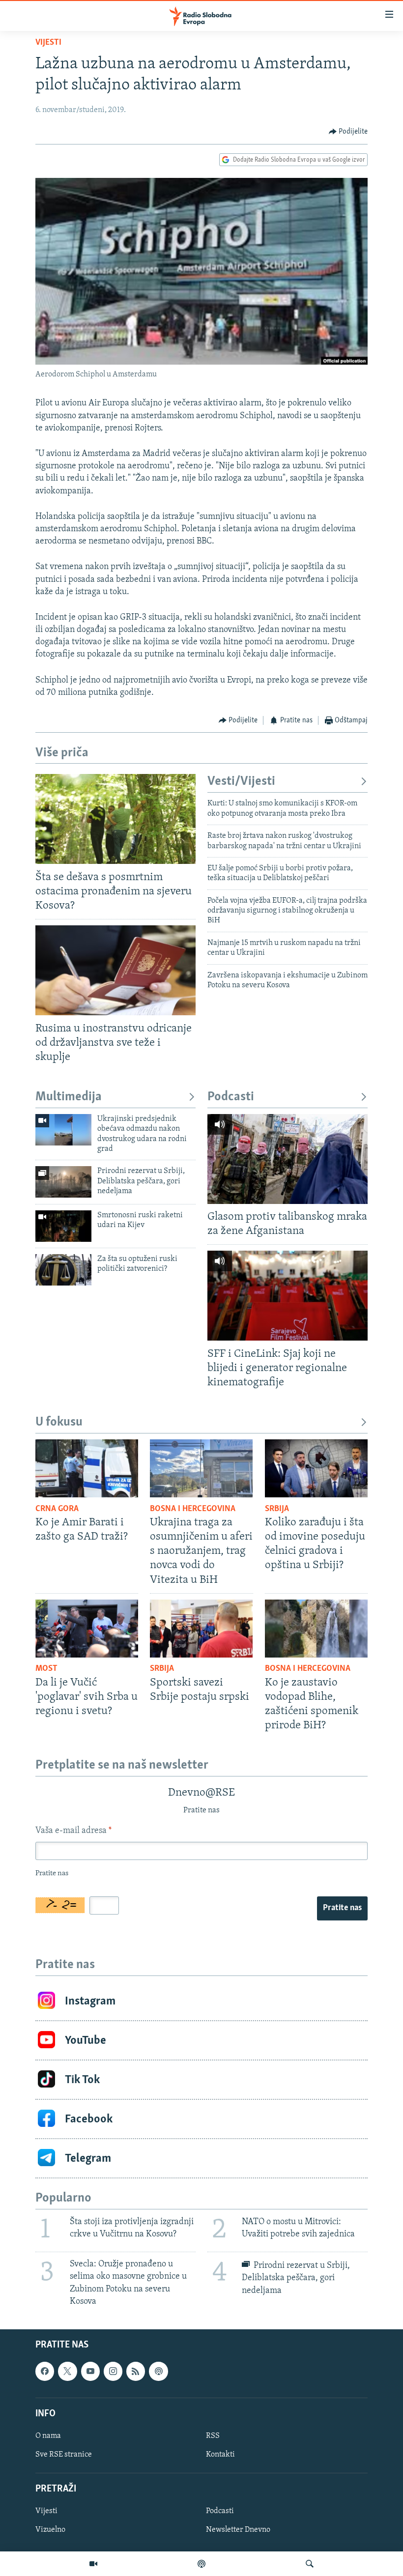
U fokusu (59, 1422)
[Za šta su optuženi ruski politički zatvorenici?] (63, 1270)
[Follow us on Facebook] (45, 2371)
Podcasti (231, 1097)
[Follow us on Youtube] (90, 2371)
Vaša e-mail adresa (73, 1831)
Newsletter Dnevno (238, 2530)
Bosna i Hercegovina (193, 1509)
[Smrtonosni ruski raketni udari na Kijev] (63, 1226)
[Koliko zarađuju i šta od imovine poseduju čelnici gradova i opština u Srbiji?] (316, 1468)
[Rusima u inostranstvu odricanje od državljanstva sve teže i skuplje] (115, 970)
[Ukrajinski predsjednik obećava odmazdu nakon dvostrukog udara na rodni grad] (63, 1130)
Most (46, 1669)
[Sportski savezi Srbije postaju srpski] (201, 1629)
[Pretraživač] (310, 2564)
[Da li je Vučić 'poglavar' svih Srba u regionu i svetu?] (87, 1629)
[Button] (348, 132)
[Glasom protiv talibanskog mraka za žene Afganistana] (288, 1159)
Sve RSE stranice (64, 2455)
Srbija (277, 1509)
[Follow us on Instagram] (113, 2371)
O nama (48, 2436)
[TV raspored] (158, 2371)
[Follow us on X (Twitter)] (67, 2371)
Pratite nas (342, 1908)
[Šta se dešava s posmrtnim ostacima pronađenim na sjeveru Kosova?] (115, 819)
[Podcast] (201, 2564)
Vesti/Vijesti (241, 782)
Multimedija (69, 1097)
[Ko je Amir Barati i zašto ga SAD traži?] (87, 1468)
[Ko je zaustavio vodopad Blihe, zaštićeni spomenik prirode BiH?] (316, 1629)
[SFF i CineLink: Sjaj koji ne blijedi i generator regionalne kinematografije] (288, 1296)
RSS (213, 2436)
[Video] (93, 2564)
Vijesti (48, 43)
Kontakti (220, 2455)
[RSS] (136, 2371)
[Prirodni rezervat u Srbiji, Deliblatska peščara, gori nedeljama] (63, 1182)
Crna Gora (57, 1509)
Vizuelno (50, 2530)
